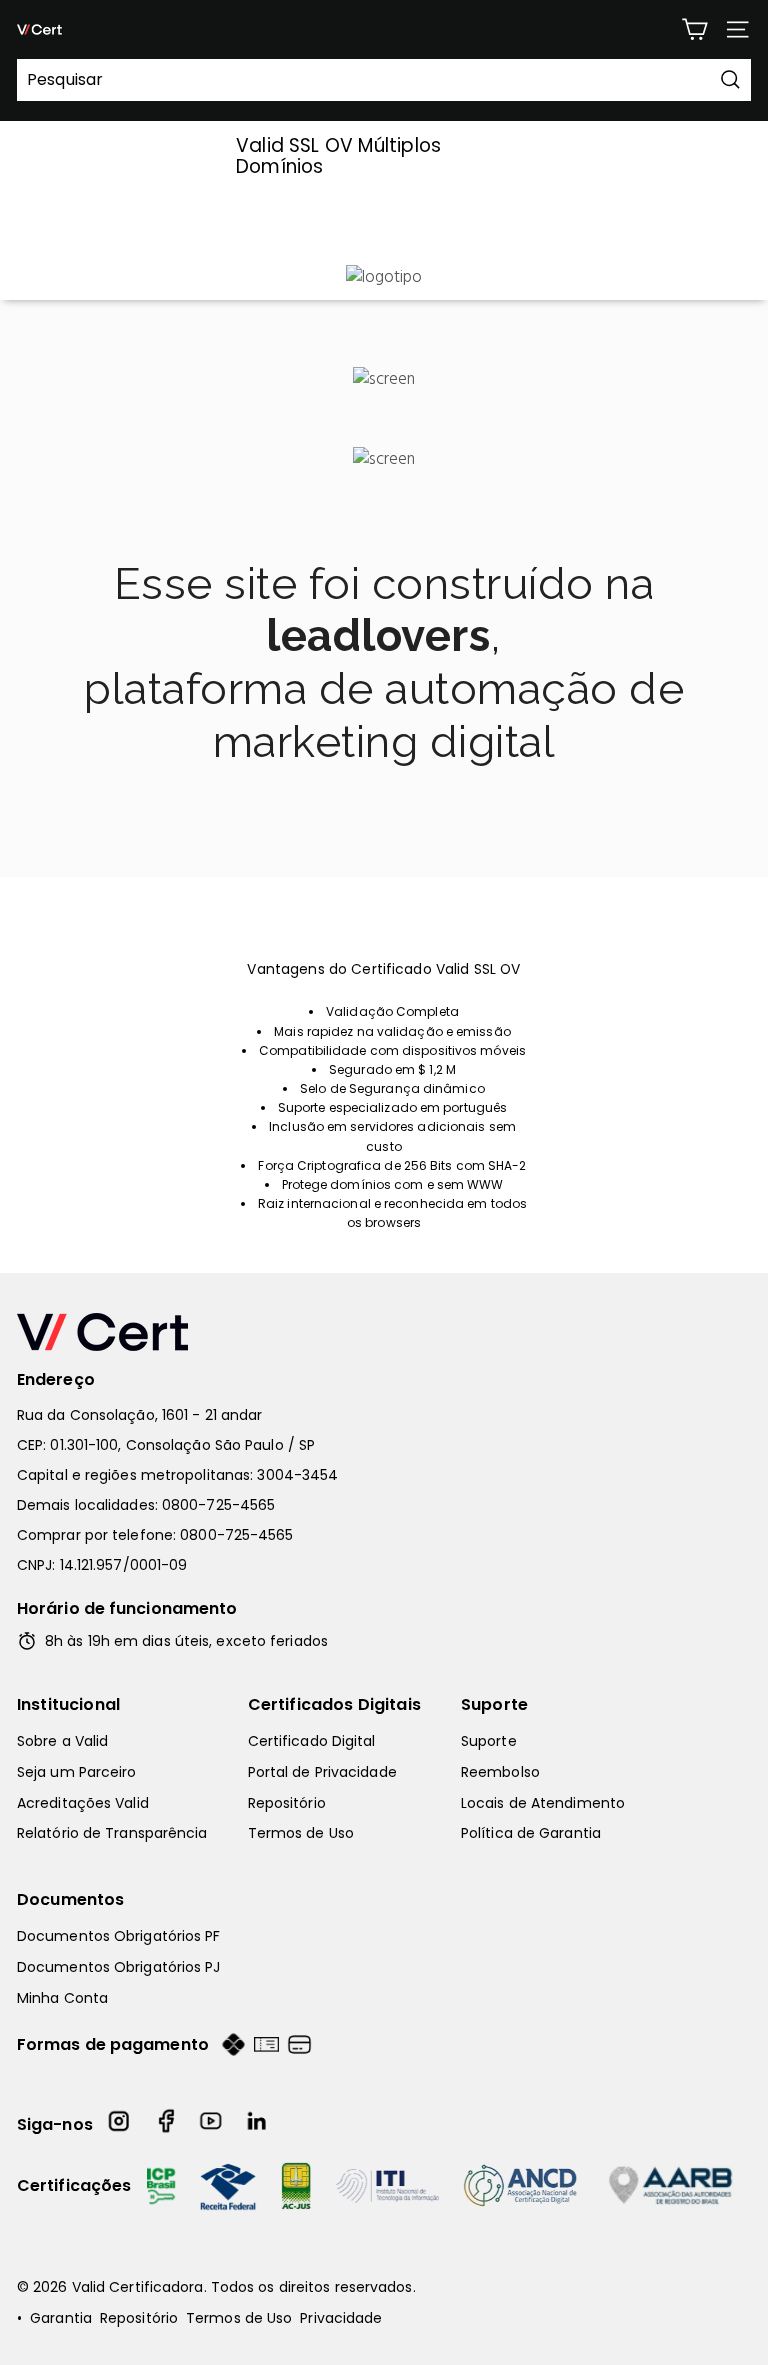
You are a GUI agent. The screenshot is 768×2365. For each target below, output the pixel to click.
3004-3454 (297, 1475)
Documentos (71, 1899)
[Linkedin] (258, 2124)
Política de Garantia (531, 1833)
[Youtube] (212, 2124)
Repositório (287, 1803)
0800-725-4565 (218, 1505)
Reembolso (500, 1772)
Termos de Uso (301, 1833)
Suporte (494, 1704)
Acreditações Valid (83, 1803)
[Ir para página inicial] (384, 1332)
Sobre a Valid (62, 1741)
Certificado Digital (312, 1741)
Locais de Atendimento (543, 1803)
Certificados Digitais (334, 1704)
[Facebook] (166, 2124)
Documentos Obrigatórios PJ (119, 1967)
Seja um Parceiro (77, 1772)
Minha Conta (62, 1998)
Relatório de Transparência (112, 1833)
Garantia (61, 2318)
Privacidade (341, 2318)
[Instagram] (120, 2124)
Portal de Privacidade (322, 1772)
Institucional (68, 1704)
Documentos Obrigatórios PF (119, 1936)
